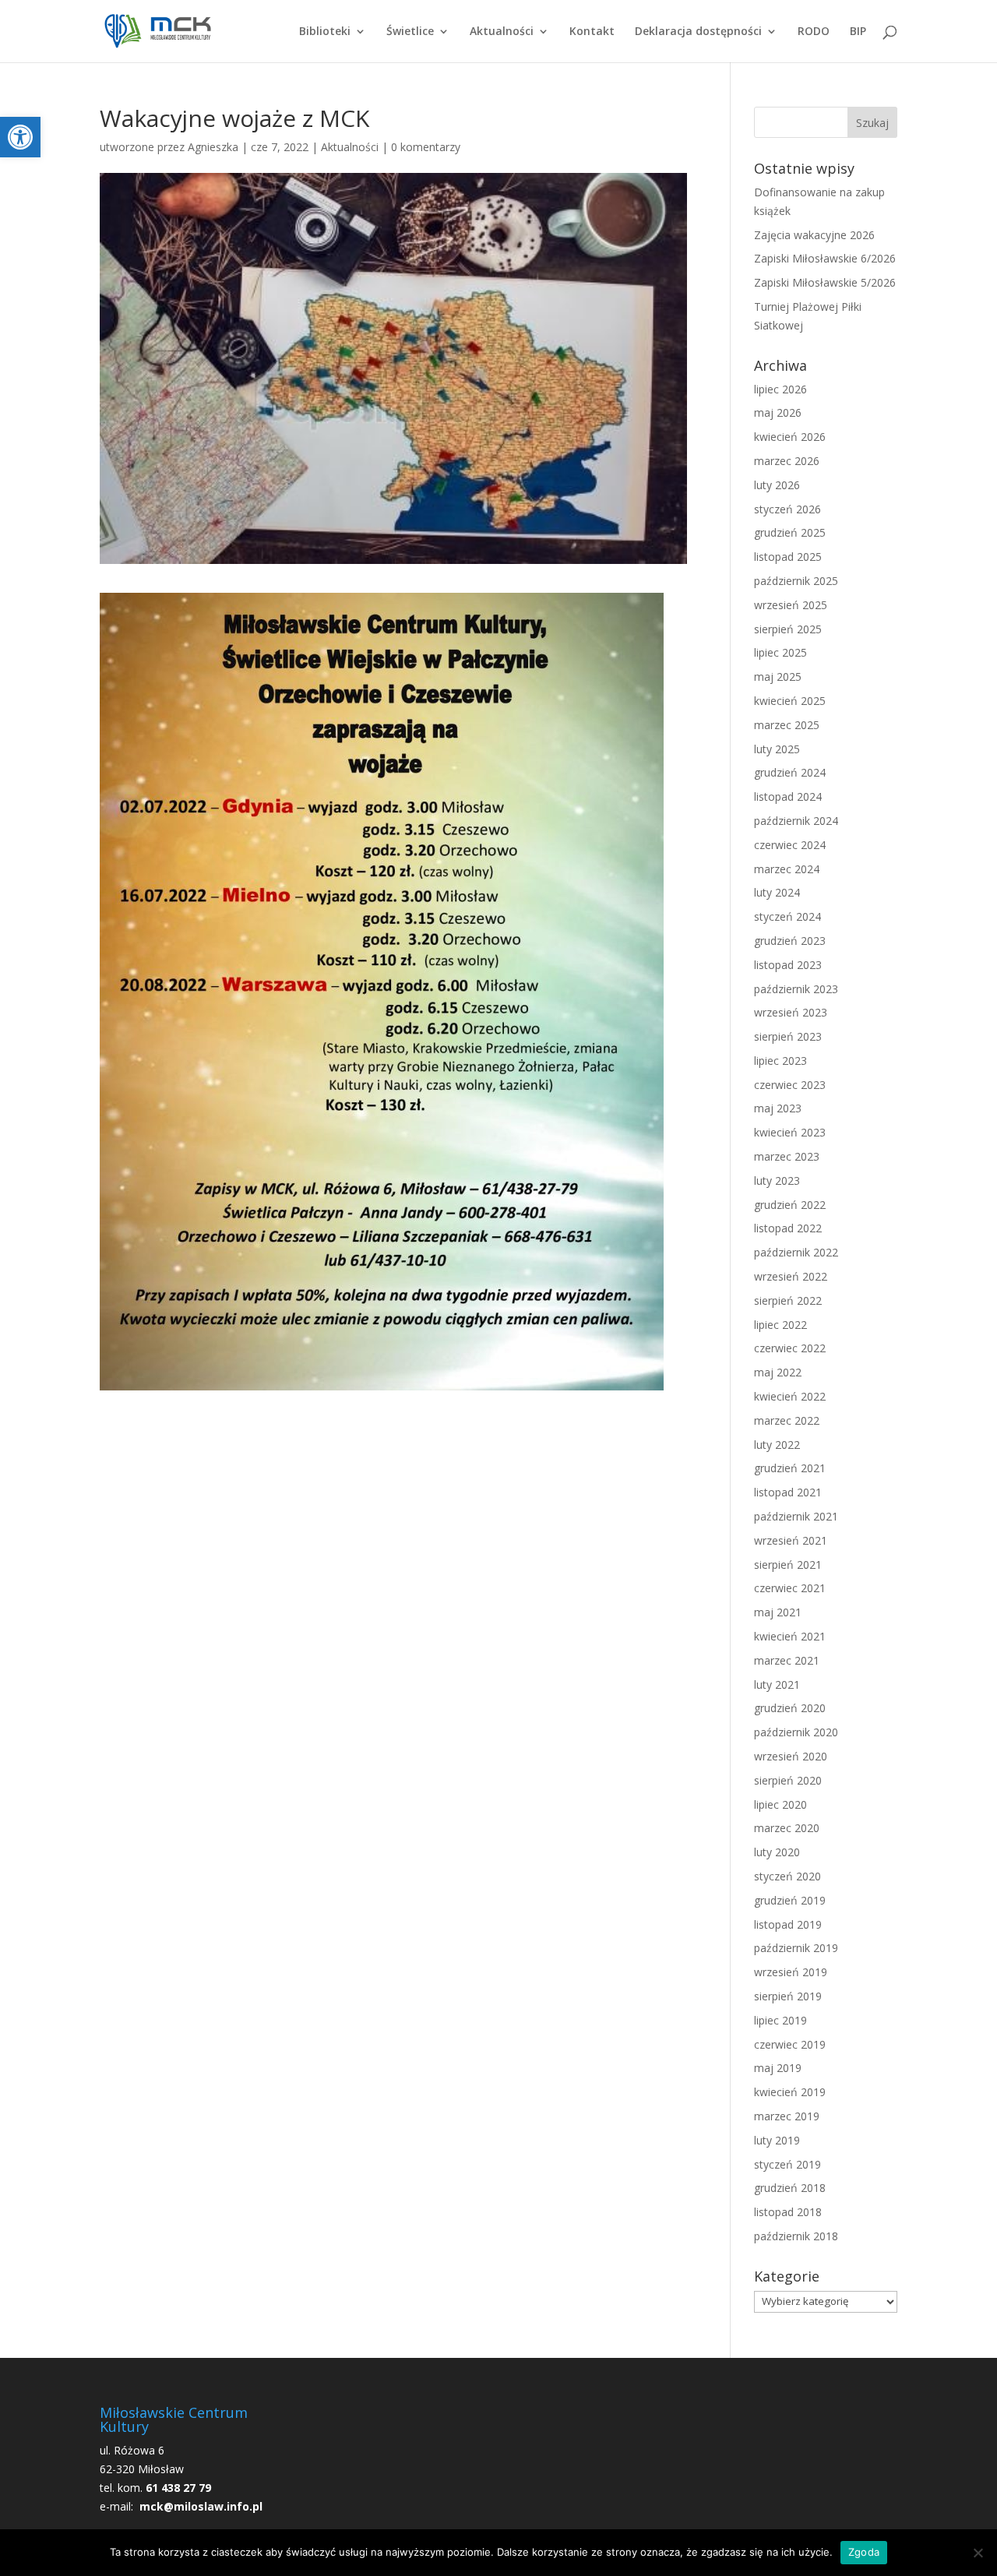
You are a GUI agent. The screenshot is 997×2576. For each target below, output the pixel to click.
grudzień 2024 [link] (790, 772)
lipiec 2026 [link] (780, 389)
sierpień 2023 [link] (788, 1036)
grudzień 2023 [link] (790, 941)
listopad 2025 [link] (788, 557)
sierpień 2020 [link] (788, 1780)
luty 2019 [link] (777, 2140)
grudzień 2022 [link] (790, 1205)
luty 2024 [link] (777, 892)
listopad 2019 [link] (788, 1924)
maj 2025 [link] (778, 677)
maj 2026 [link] (778, 412)
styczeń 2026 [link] (787, 509)
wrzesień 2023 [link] (791, 1012)
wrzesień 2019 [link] (791, 1972)
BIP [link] (858, 32)
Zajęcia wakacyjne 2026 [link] (814, 235)
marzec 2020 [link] (787, 1828)
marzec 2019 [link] (787, 2116)
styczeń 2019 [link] (787, 2164)
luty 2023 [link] (777, 1181)
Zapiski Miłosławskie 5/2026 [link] (825, 282)
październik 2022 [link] (796, 1252)
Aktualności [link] (502, 32)
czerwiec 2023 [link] (790, 1085)
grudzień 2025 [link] (790, 532)
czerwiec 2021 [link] (790, 1588)
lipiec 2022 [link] (780, 1325)
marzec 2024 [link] (787, 869)
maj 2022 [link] (778, 1372)
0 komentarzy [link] (426, 147)
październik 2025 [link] (796, 581)
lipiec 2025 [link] (780, 652)
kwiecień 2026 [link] (790, 437)
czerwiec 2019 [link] (790, 2044)
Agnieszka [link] (213, 147)
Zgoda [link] (864, 2552)
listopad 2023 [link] (788, 965)
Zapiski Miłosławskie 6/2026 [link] (825, 258)
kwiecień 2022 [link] (790, 1396)
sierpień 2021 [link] (788, 1565)
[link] (20, 137)
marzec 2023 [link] (787, 1156)
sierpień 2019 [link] (788, 1996)
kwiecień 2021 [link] (790, 1636)
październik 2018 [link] (796, 2236)
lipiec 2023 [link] (780, 1061)
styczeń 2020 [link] (787, 1876)
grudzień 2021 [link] (790, 1468)
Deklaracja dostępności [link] (698, 32)
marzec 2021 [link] (787, 1660)
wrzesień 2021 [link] (791, 1540)
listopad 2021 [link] (788, 1492)
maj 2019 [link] (778, 2068)
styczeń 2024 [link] (787, 916)
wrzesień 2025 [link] (791, 605)
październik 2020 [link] (796, 1732)
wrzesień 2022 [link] (791, 1276)
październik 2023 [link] (796, 989)
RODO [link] (814, 32)
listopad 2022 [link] (788, 1228)
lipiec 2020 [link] (780, 1804)
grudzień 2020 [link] (790, 1708)
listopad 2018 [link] (788, 2212)
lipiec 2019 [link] (780, 2020)
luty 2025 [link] (777, 749)
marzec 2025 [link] (787, 725)
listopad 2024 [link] (788, 796)
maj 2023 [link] (778, 1108)
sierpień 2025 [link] (788, 629)
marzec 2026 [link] (787, 461)
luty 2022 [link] (777, 1445)
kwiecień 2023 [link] (790, 1132)
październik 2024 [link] (796, 821)
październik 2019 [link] (796, 1948)
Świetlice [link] (410, 32)
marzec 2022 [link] (787, 1420)
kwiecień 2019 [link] (790, 2092)
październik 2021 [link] (796, 1516)
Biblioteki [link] (325, 32)
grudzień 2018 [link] (790, 2188)
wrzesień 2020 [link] (791, 1756)
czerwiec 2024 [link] (790, 845)
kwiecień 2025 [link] (790, 701)
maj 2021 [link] (778, 1612)
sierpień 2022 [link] (788, 1300)
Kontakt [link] (592, 32)
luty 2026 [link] (777, 485)
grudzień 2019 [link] (790, 1900)
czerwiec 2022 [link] (790, 1348)
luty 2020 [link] (777, 1852)
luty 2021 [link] (777, 1684)
